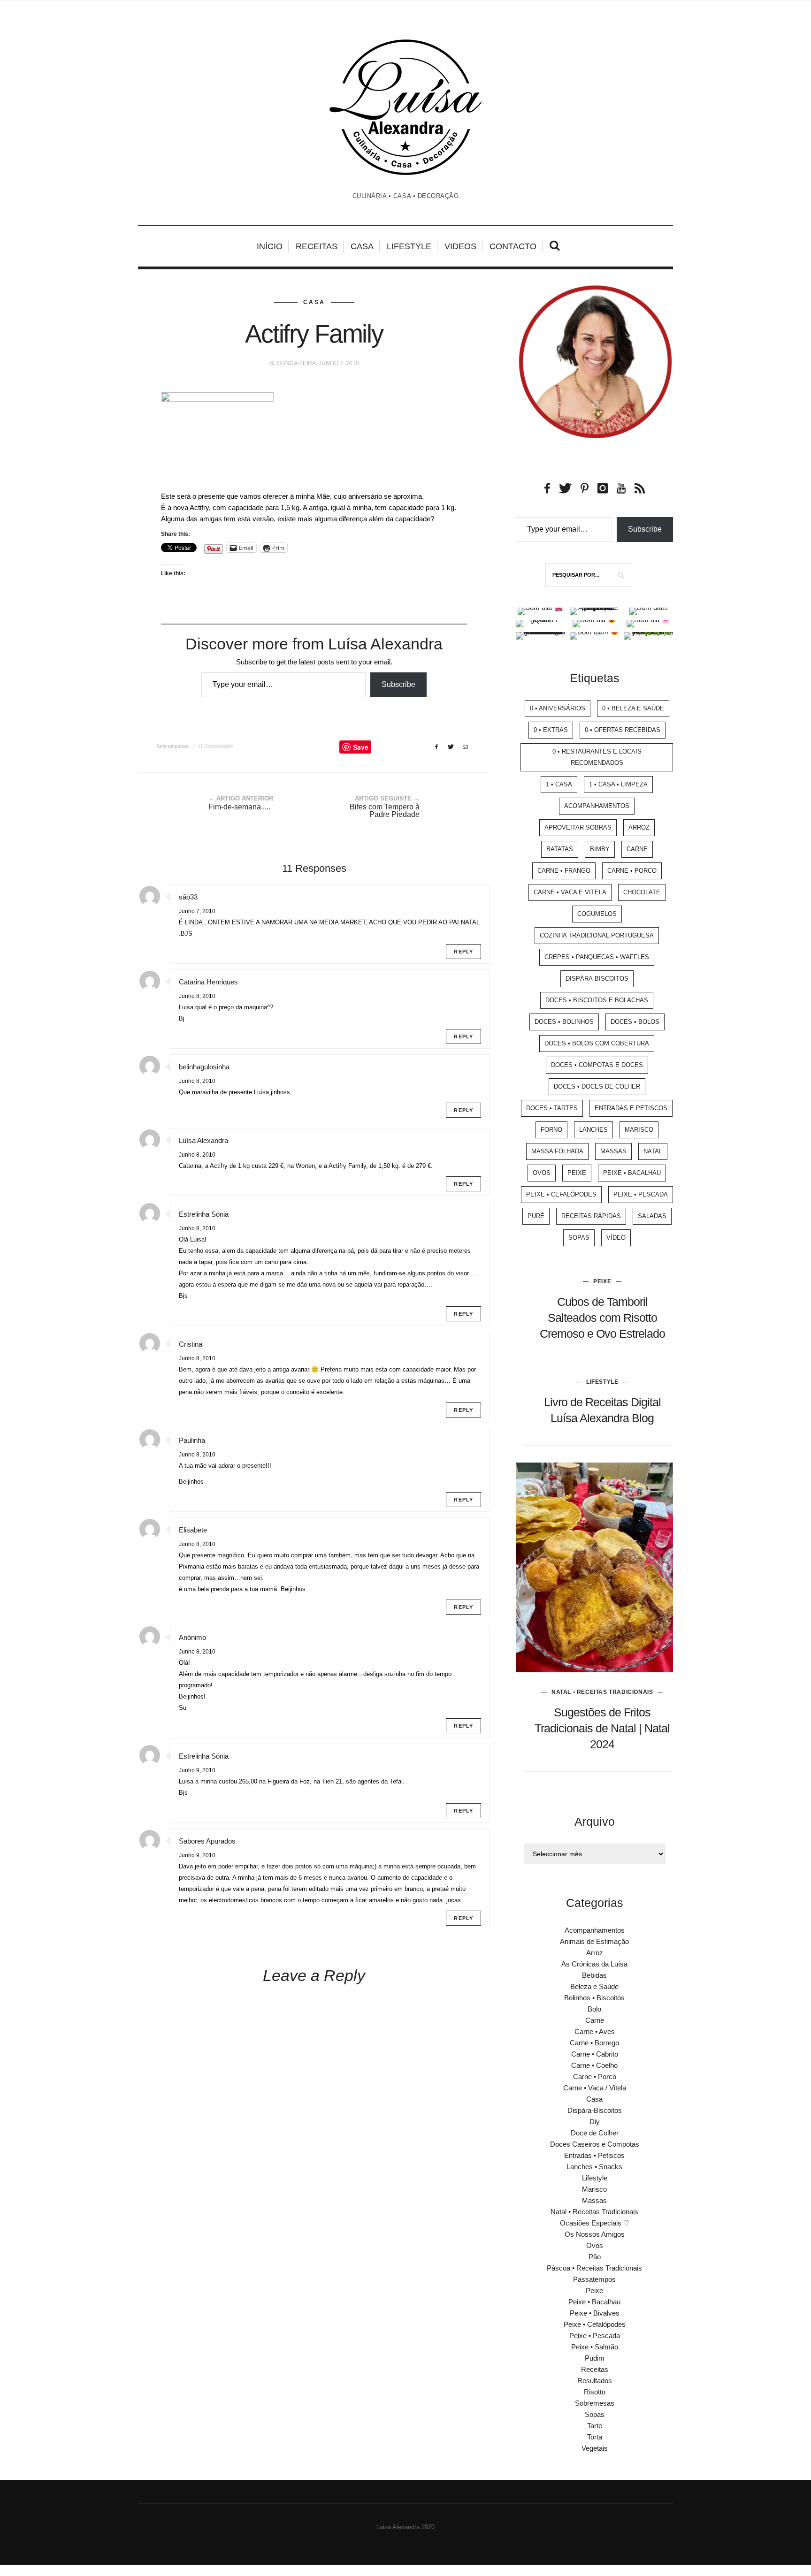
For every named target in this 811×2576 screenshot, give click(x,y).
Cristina (191, 1344)
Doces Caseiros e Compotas (595, 2144)
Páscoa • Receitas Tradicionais (594, 2268)
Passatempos (594, 2279)
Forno (551, 1130)
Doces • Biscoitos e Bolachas (597, 1000)
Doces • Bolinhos (564, 1022)
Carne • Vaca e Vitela (570, 892)
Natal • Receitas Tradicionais (602, 1692)
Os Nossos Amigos (595, 2234)
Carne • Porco (632, 871)
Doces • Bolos (635, 1022)
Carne (637, 849)
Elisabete (193, 1530)
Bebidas (594, 1975)
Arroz (639, 827)
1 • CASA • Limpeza (618, 784)
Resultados (595, 2381)
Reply (463, 952)
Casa (362, 246)
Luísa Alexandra (203, 1140)
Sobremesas (595, 2403)
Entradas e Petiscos (631, 1108)
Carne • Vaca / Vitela (595, 2088)
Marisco (639, 1130)
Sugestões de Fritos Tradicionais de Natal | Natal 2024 (602, 1728)
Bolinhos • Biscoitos (594, 1998)
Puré (536, 1216)
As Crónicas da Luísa (594, 1964)
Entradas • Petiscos (594, 2155)
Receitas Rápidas (591, 1216)
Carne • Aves (595, 2031)
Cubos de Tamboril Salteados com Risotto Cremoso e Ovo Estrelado (602, 1318)
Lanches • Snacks (594, 2167)
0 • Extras (551, 730)
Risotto (595, 2392)
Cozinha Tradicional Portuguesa (597, 935)
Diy (595, 2122)
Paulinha (192, 1440)
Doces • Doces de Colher (597, 1086)
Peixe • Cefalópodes (561, 1194)
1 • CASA (559, 784)
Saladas (652, 1216)
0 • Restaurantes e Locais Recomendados (597, 757)
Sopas (579, 1238)
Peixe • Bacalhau (632, 1173)
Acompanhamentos (597, 806)
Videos (460, 246)
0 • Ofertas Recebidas (623, 730)
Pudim (595, 2358)
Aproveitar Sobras (578, 827)
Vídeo (616, 1238)
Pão (595, 2257)
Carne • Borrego (594, 2043)
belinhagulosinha (204, 1067)
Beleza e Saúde (594, 1986)
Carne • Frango (564, 871)
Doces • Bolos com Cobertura (597, 1043)
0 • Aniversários (558, 708)
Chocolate (642, 892)
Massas (613, 1151)
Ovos (542, 1173)
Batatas (560, 849)
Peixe (577, 1173)
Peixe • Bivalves (595, 2313)
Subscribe (398, 684)
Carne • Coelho (594, 2065)
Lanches (593, 1130)
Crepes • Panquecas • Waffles (597, 957)
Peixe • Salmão (595, 2347)
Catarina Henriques (208, 982)
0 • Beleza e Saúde (633, 708)
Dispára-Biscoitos (597, 979)
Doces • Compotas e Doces (597, 1065)
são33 (188, 897)
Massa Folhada (557, 1151)
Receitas (317, 246)
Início (270, 246)
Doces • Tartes (552, 1108)
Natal (653, 1151)
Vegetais (595, 2448)
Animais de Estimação (594, 1941)
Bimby (600, 849)
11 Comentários (215, 746)
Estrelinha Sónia (204, 1214)
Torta (595, 2437)
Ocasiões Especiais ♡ (595, 2223)
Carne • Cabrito (595, 2054)
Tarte (595, 2426)
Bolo (594, 2009)
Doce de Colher (595, 2133)
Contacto (513, 246)
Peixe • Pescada (641, 1194)
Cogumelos (597, 914)
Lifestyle (409, 246)
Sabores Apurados (207, 1841)
